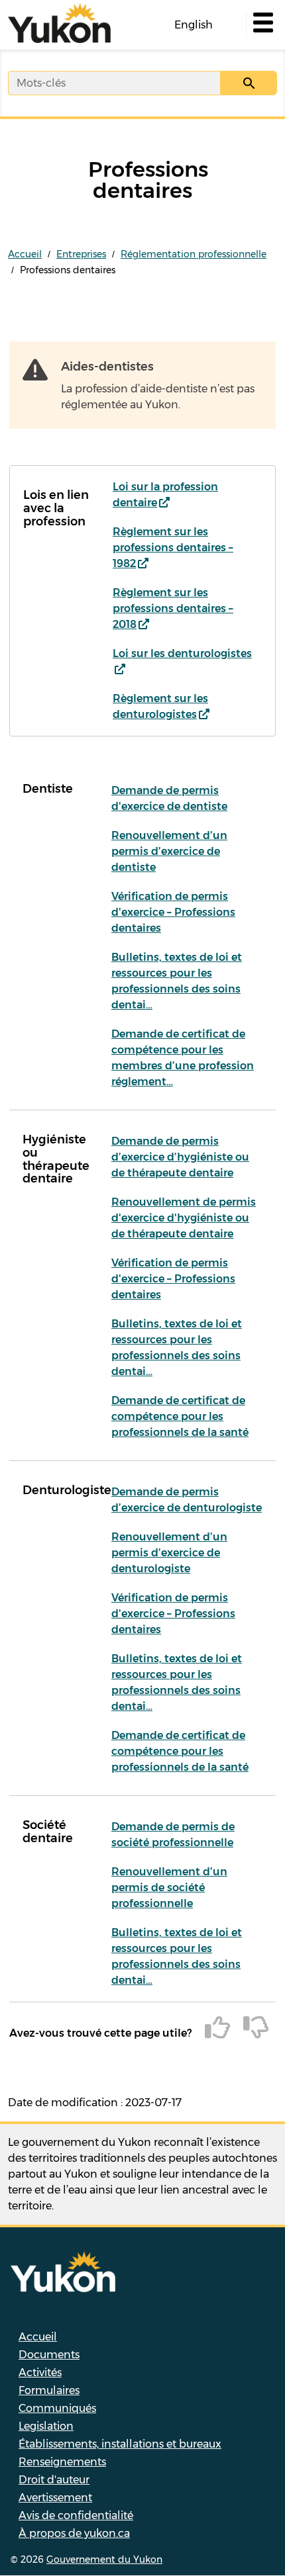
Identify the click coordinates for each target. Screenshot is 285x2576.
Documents (49, 2355)
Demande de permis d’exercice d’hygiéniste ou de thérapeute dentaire (180, 1157)
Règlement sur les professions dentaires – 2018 (173, 608)
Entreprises (81, 254)
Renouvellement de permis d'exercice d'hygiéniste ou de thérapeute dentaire (184, 1218)
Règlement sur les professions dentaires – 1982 (173, 548)
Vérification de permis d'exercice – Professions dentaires (173, 912)
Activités (40, 2373)
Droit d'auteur (54, 2480)
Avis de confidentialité (76, 2515)
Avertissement (55, 2498)
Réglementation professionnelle (194, 254)
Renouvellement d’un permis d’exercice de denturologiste (169, 1553)
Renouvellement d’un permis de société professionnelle (169, 1888)
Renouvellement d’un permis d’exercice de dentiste (169, 851)
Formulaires (49, 2390)
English (194, 25)
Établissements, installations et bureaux (120, 2444)
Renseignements (62, 2462)
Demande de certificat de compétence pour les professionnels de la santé (180, 1416)
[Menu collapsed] (262, 25)
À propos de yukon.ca (74, 2533)
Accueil (25, 254)
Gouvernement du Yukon (104, 2559)
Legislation (46, 2426)
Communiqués (57, 2408)
